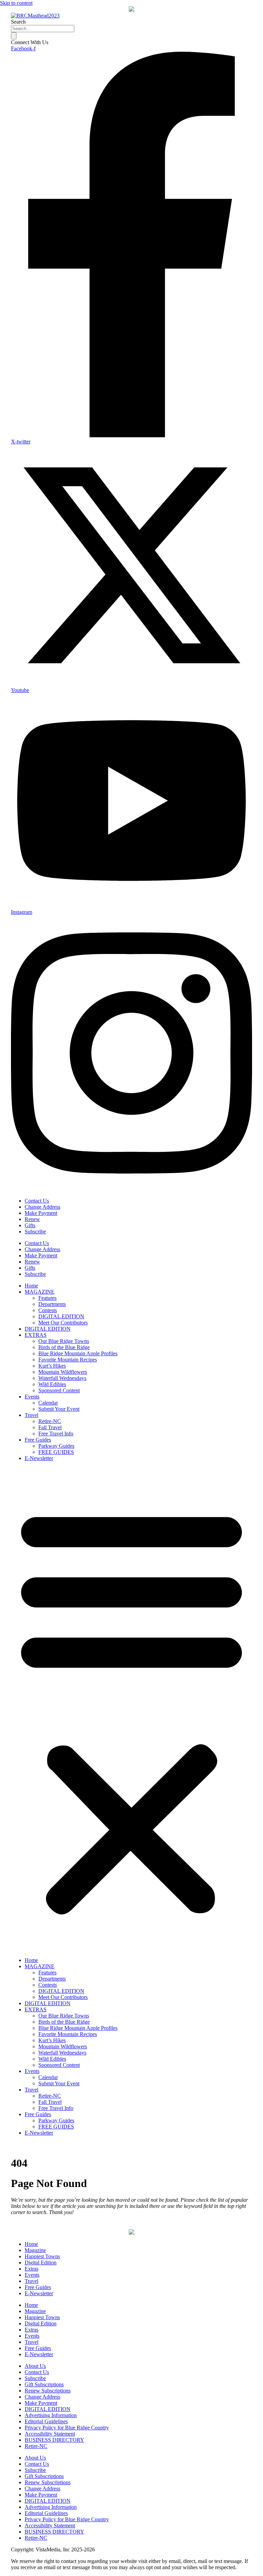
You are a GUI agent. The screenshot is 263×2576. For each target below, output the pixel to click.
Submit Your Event (59, 1409)
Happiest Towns (42, 2256)
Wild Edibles (52, 1384)
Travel (32, 1415)
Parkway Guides (56, 1446)
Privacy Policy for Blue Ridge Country (67, 2428)
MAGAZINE (40, 1292)
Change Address (42, 1207)
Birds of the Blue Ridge (64, 1347)
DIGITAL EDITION (61, 1316)
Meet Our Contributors (63, 1323)
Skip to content (16, 3)
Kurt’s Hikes (52, 1366)
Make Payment (41, 1213)
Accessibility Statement (50, 2434)
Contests (48, 1310)
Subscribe (35, 1232)
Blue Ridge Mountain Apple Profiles (78, 1353)
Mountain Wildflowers (63, 1372)
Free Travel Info (56, 1434)
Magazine (35, 2250)
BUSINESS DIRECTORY (54, 2440)
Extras (32, 2269)
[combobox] (43, 29)
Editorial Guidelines (46, 2421)
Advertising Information (51, 2415)
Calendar (48, 1403)
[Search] (14, 36)
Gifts (30, 1225)
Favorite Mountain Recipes (68, 1360)
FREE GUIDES (56, 1452)
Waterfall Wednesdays (62, 1378)
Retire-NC (50, 1421)
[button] (131, 1709)
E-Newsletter (39, 1458)
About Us (35, 2366)
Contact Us (37, 1201)
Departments (52, 1304)
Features (47, 1298)
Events (32, 1397)
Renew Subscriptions (48, 2391)
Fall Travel (50, 1427)
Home (31, 1286)
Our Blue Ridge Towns (64, 1341)
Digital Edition (41, 2263)
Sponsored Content (59, 1390)
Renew (32, 1219)
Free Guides (38, 1440)
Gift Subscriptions (44, 2384)
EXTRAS (36, 1335)
